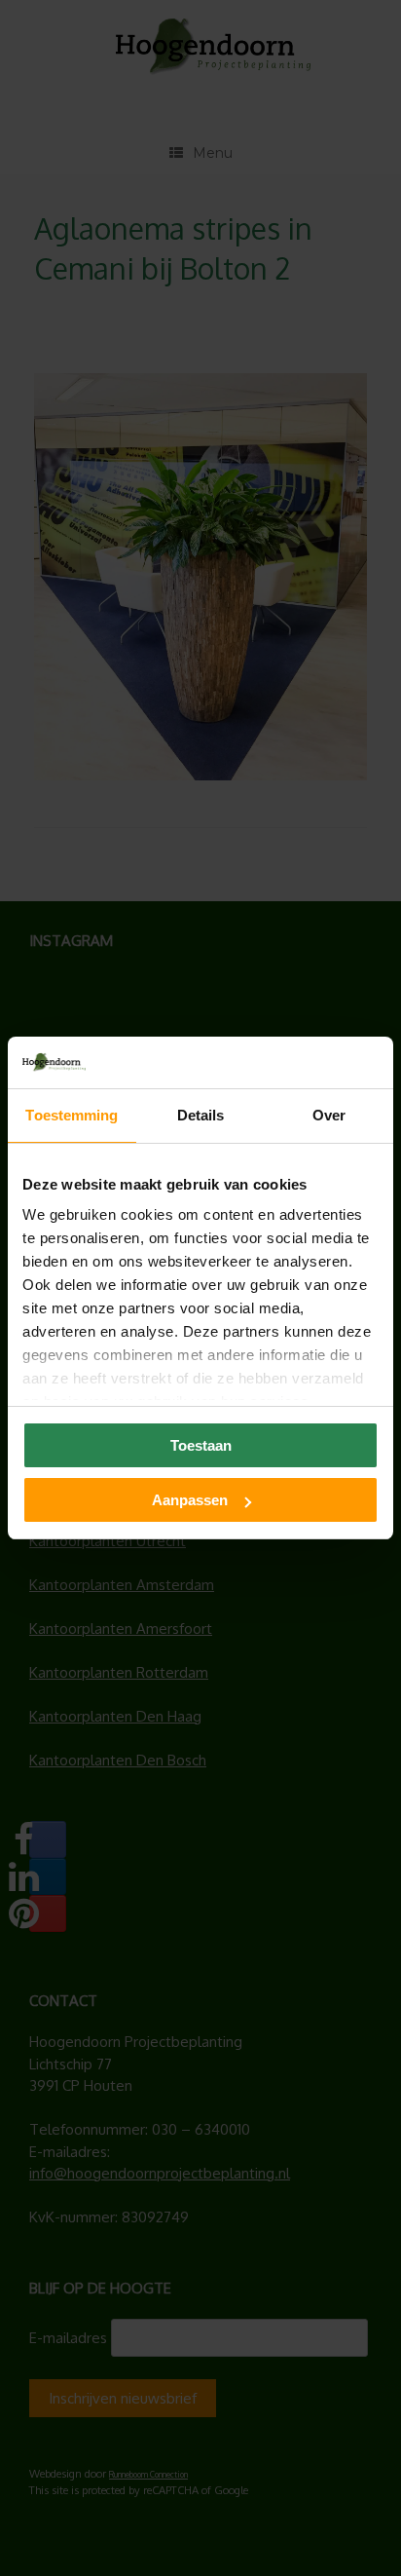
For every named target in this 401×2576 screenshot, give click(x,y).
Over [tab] (329, 1115)
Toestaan (201, 1445)
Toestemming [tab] (72, 1115)
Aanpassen (190, 1500)
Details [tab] (201, 1115)
